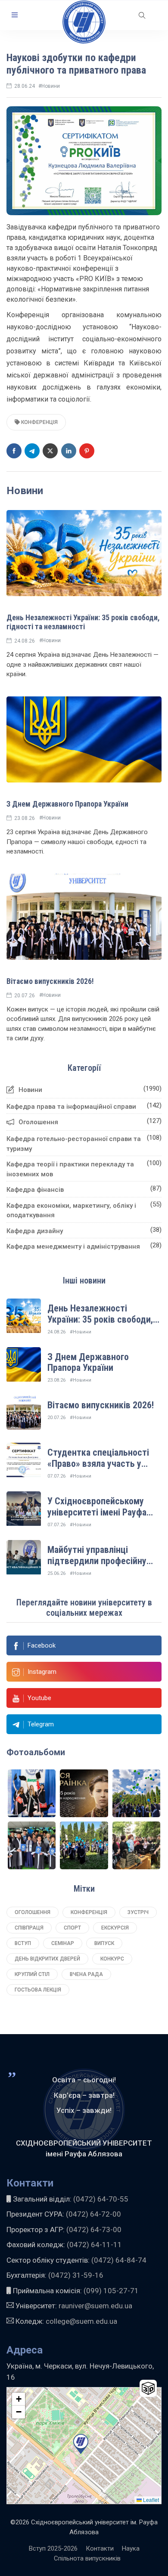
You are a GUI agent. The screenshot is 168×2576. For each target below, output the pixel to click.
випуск (104, 1943)
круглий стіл (32, 1974)
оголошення (33, 1912)
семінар (63, 1943)
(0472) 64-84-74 (119, 2260)
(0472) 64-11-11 (94, 2245)
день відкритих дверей (47, 1959)
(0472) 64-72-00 (93, 2214)
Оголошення (38, 1122)
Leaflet (150, 2500)
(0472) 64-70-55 (101, 2199)
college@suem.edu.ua (81, 2321)
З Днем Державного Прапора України (67, 804)
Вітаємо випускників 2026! (50, 981)
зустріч (138, 1912)
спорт (72, 1928)
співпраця (29, 1928)
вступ (23, 1943)
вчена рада (86, 1974)
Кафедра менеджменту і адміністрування (73, 1246)
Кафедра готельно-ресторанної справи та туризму (74, 1144)
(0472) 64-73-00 (94, 2230)
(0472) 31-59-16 (76, 2275)
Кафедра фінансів (35, 1190)
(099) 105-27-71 (110, 2291)
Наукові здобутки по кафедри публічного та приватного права (76, 64)
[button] (15, 15)
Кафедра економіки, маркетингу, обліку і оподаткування (71, 1211)
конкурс (112, 1959)
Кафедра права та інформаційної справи (71, 1107)
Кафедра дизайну (35, 1231)
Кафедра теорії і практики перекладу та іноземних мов (70, 1169)
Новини (30, 1090)
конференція (39, 422)
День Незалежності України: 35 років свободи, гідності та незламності (83, 622)
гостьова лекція (38, 1990)
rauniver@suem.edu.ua (95, 2306)
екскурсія (115, 1928)
